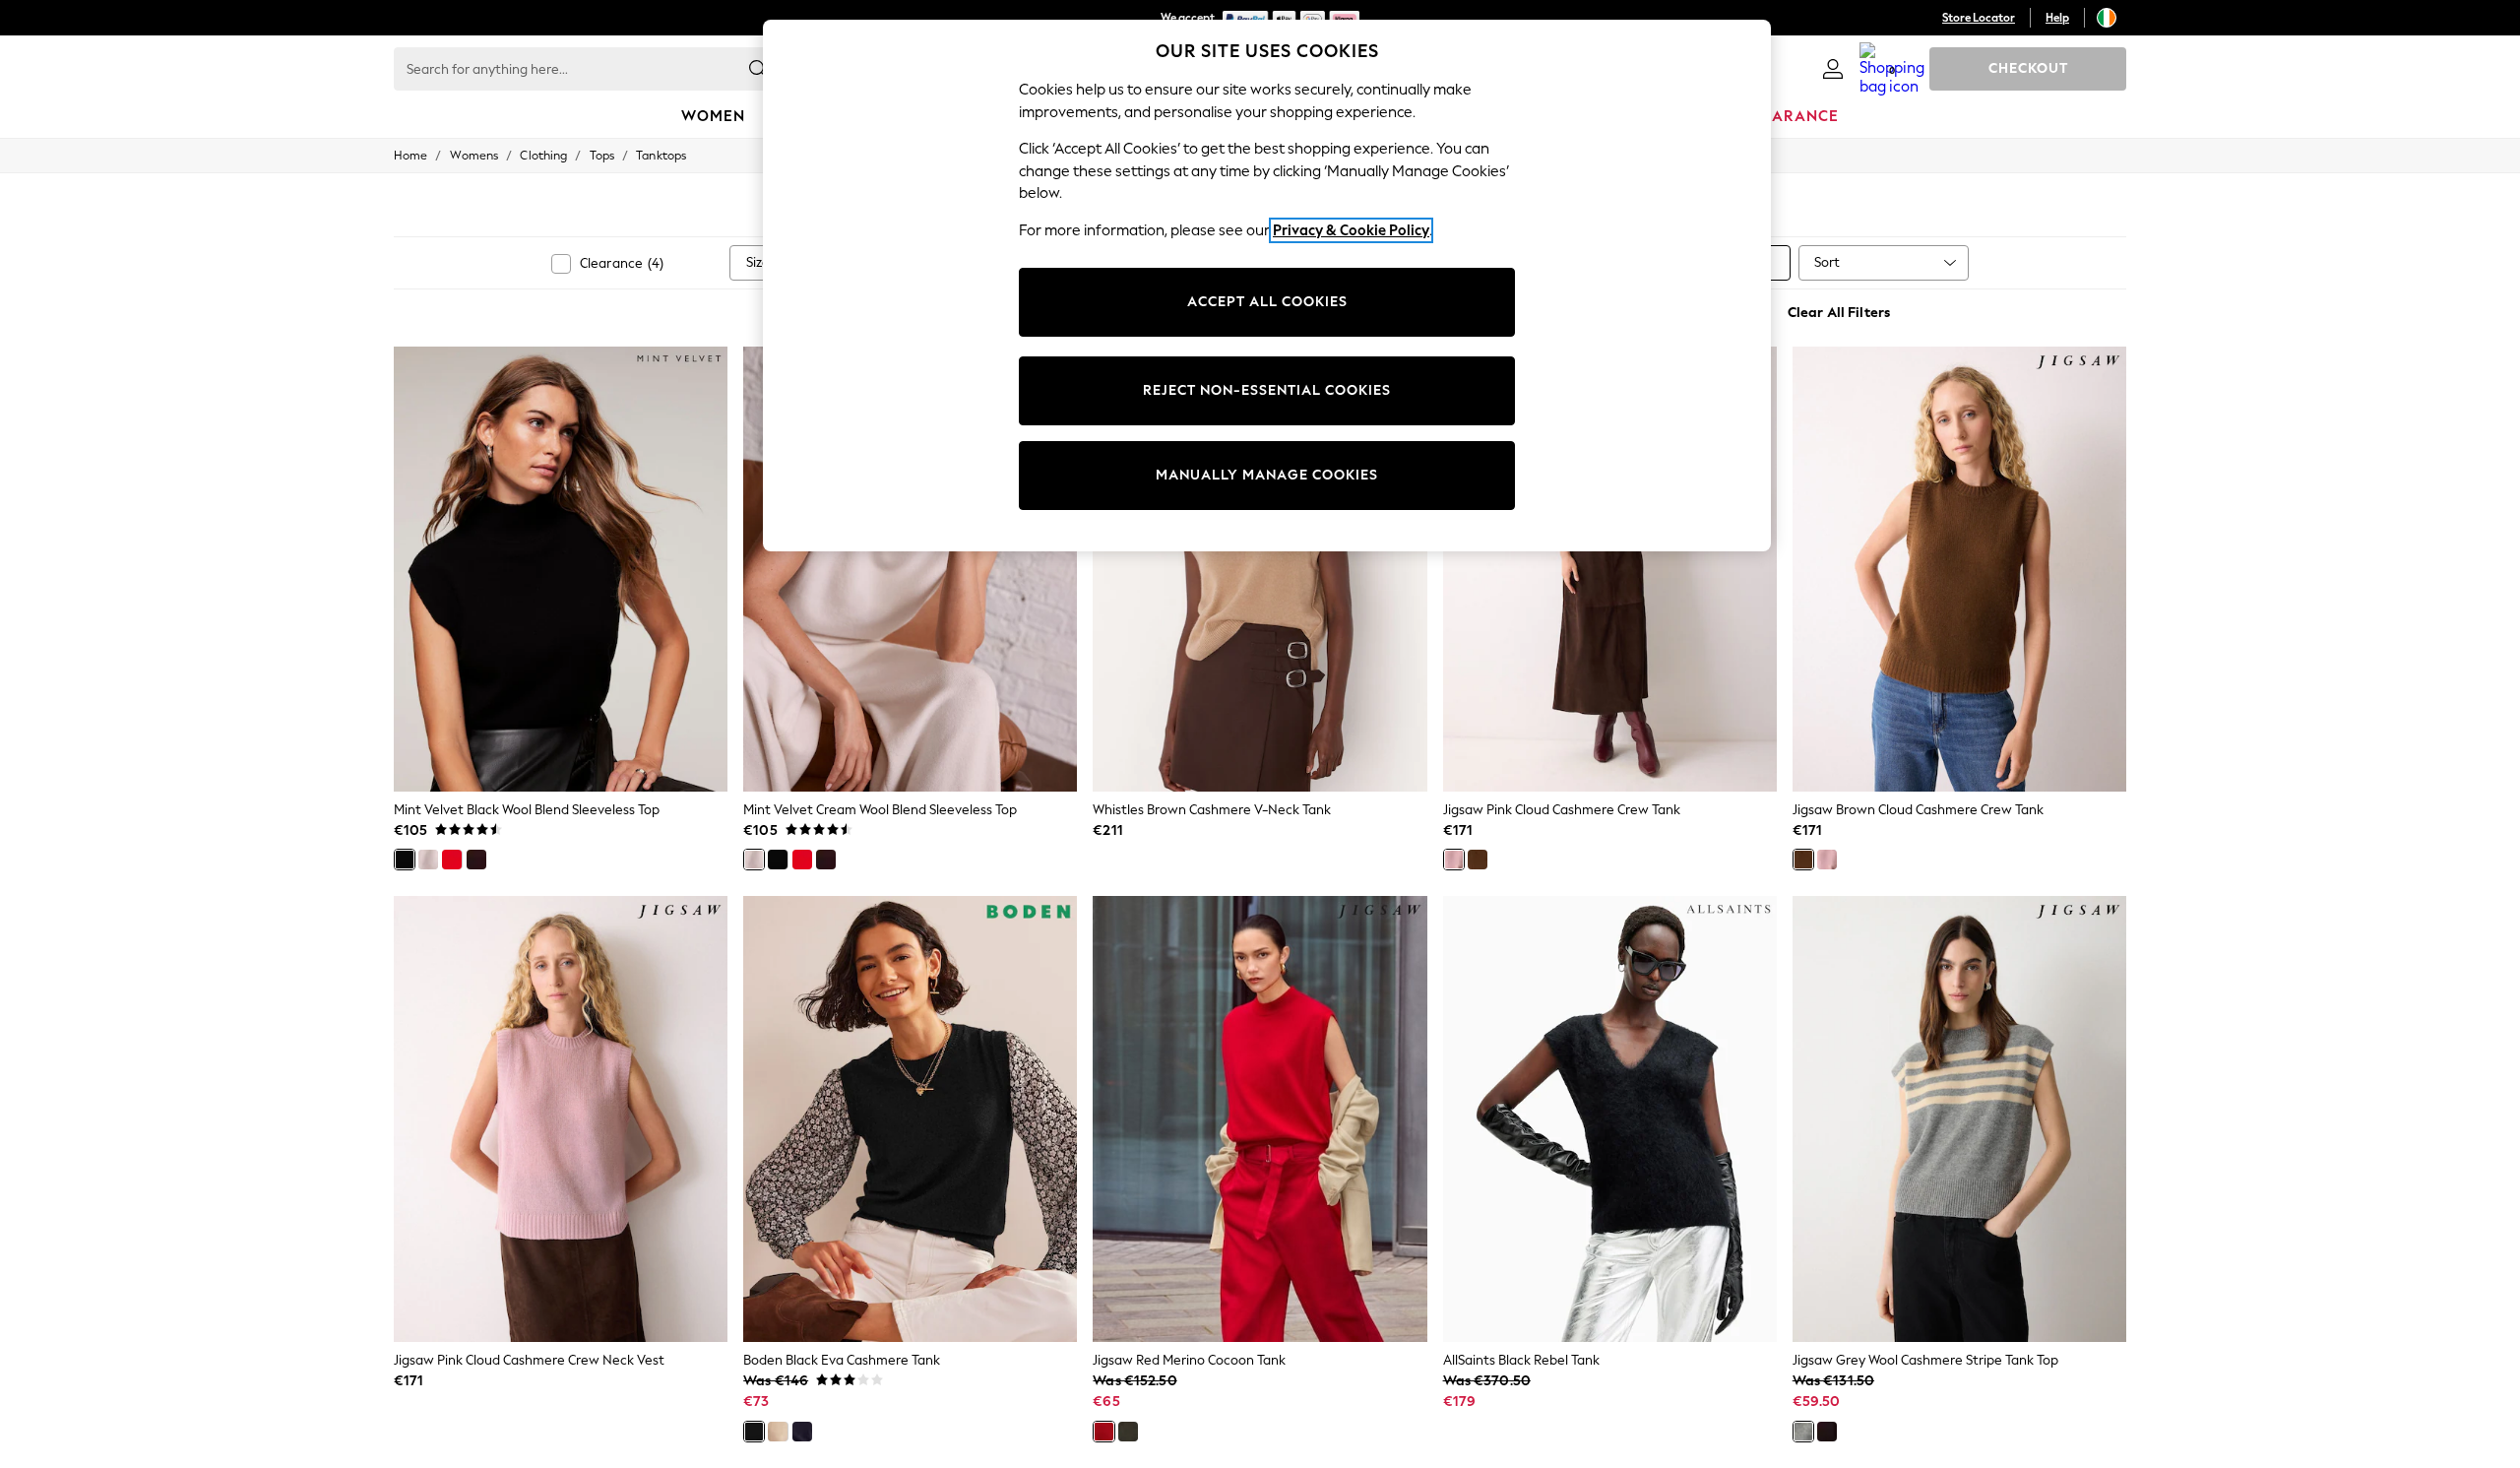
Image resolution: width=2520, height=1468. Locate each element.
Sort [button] (1827, 262)
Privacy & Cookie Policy (1351, 230)
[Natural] (778, 1432)
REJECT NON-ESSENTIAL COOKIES (1267, 390)
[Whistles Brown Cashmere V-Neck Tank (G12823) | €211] (1260, 569)
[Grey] (1803, 1432)
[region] (1267, 286)
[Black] (405, 860)
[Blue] (802, 1432)
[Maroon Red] (476, 860)
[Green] (1128, 1432)
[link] (1833, 69)
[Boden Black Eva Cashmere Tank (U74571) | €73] (910, 1118)
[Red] (452, 860)
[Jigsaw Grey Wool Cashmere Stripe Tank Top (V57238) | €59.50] (1959, 1118)
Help (2057, 18)
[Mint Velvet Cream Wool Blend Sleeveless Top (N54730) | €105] (910, 569)
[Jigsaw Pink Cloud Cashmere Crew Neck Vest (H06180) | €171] (561, 1118)
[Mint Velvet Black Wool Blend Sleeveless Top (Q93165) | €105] (561, 569)
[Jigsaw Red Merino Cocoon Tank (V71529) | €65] (1260, 1118)
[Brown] (1478, 860)
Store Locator (1979, 18)
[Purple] (1827, 1432)
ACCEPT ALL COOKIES (1267, 302)
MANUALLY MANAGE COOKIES (1267, 475)
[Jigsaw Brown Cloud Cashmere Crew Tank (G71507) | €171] (1959, 569)
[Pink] (1454, 860)
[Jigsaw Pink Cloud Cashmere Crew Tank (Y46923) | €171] (1610, 569)
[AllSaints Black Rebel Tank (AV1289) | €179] (1610, 1118)
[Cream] (428, 860)
